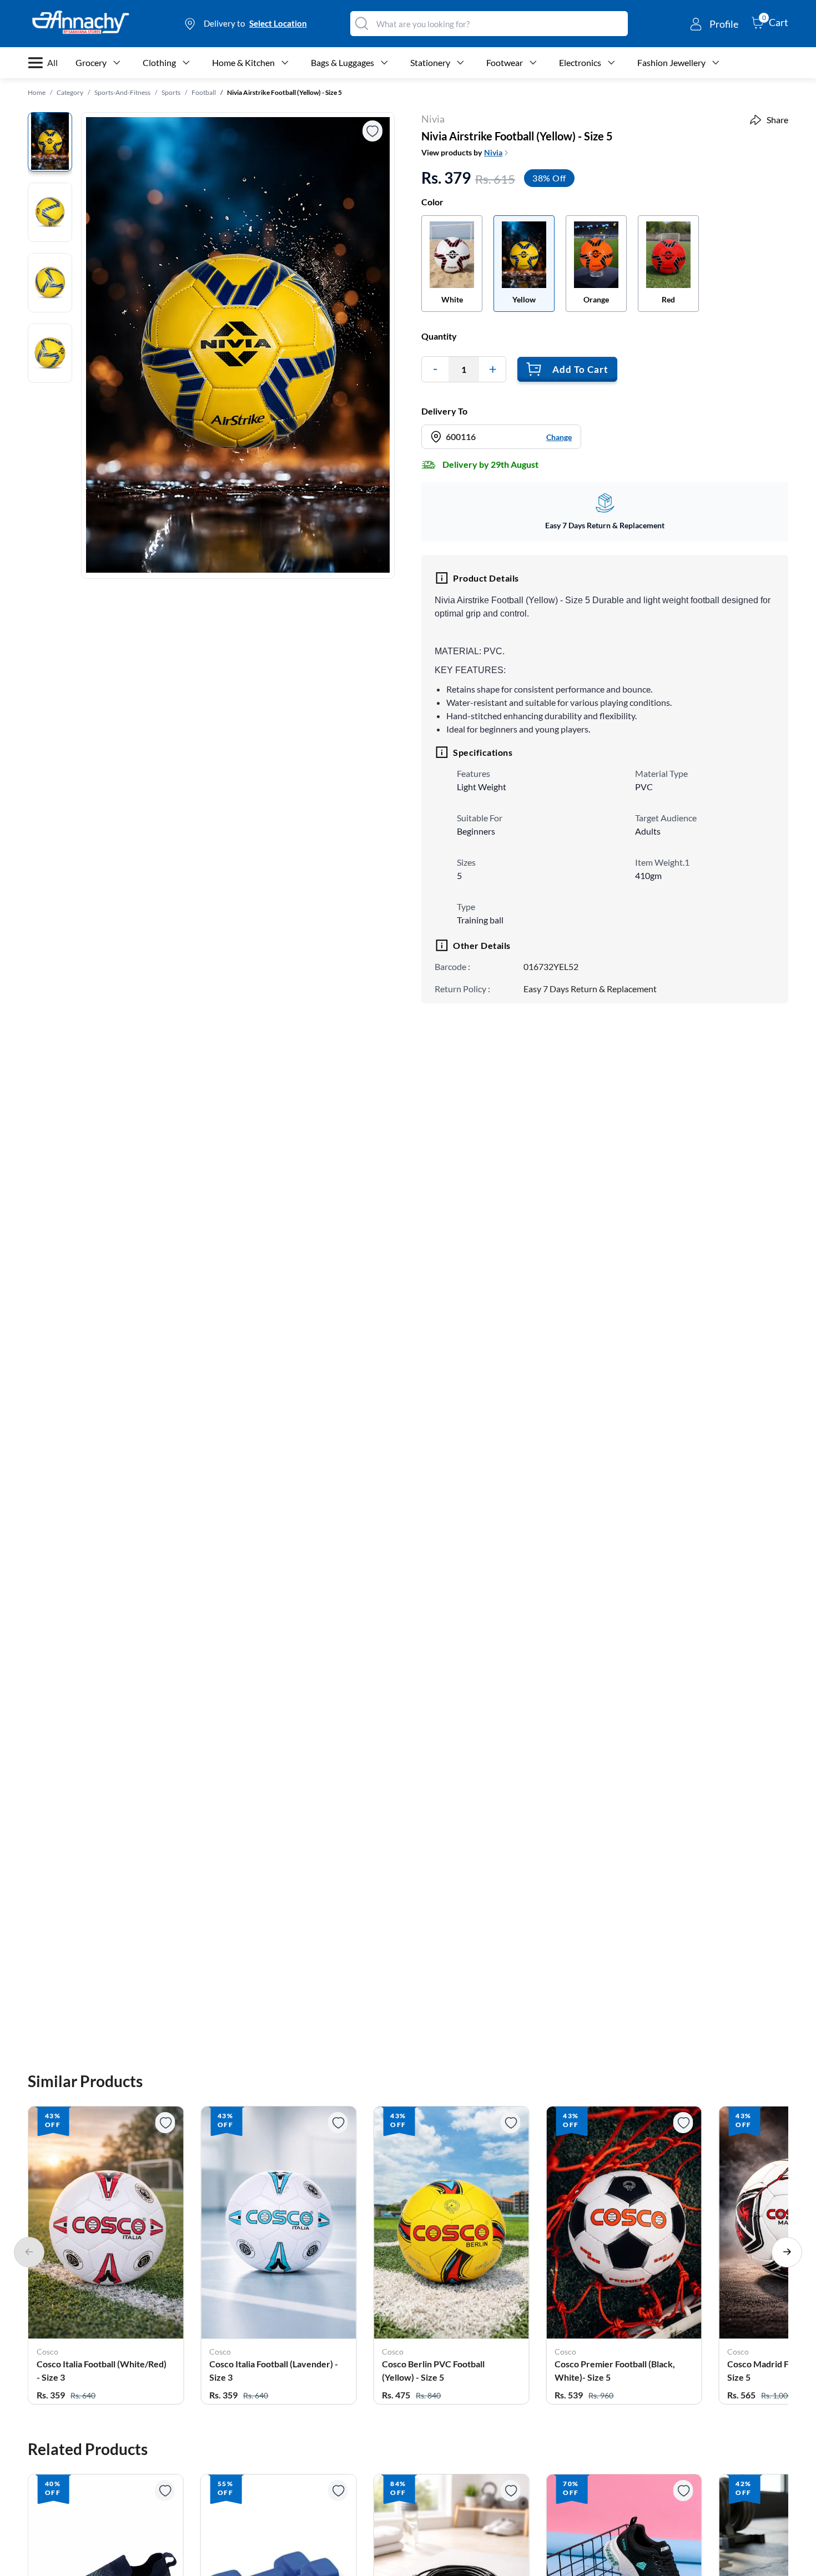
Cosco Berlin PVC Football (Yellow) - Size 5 (433, 2370)
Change (559, 437)
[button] (106, 2256)
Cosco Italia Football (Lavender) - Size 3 (274, 2370)
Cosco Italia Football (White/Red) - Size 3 (102, 2370)
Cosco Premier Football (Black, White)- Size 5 (615, 2370)
